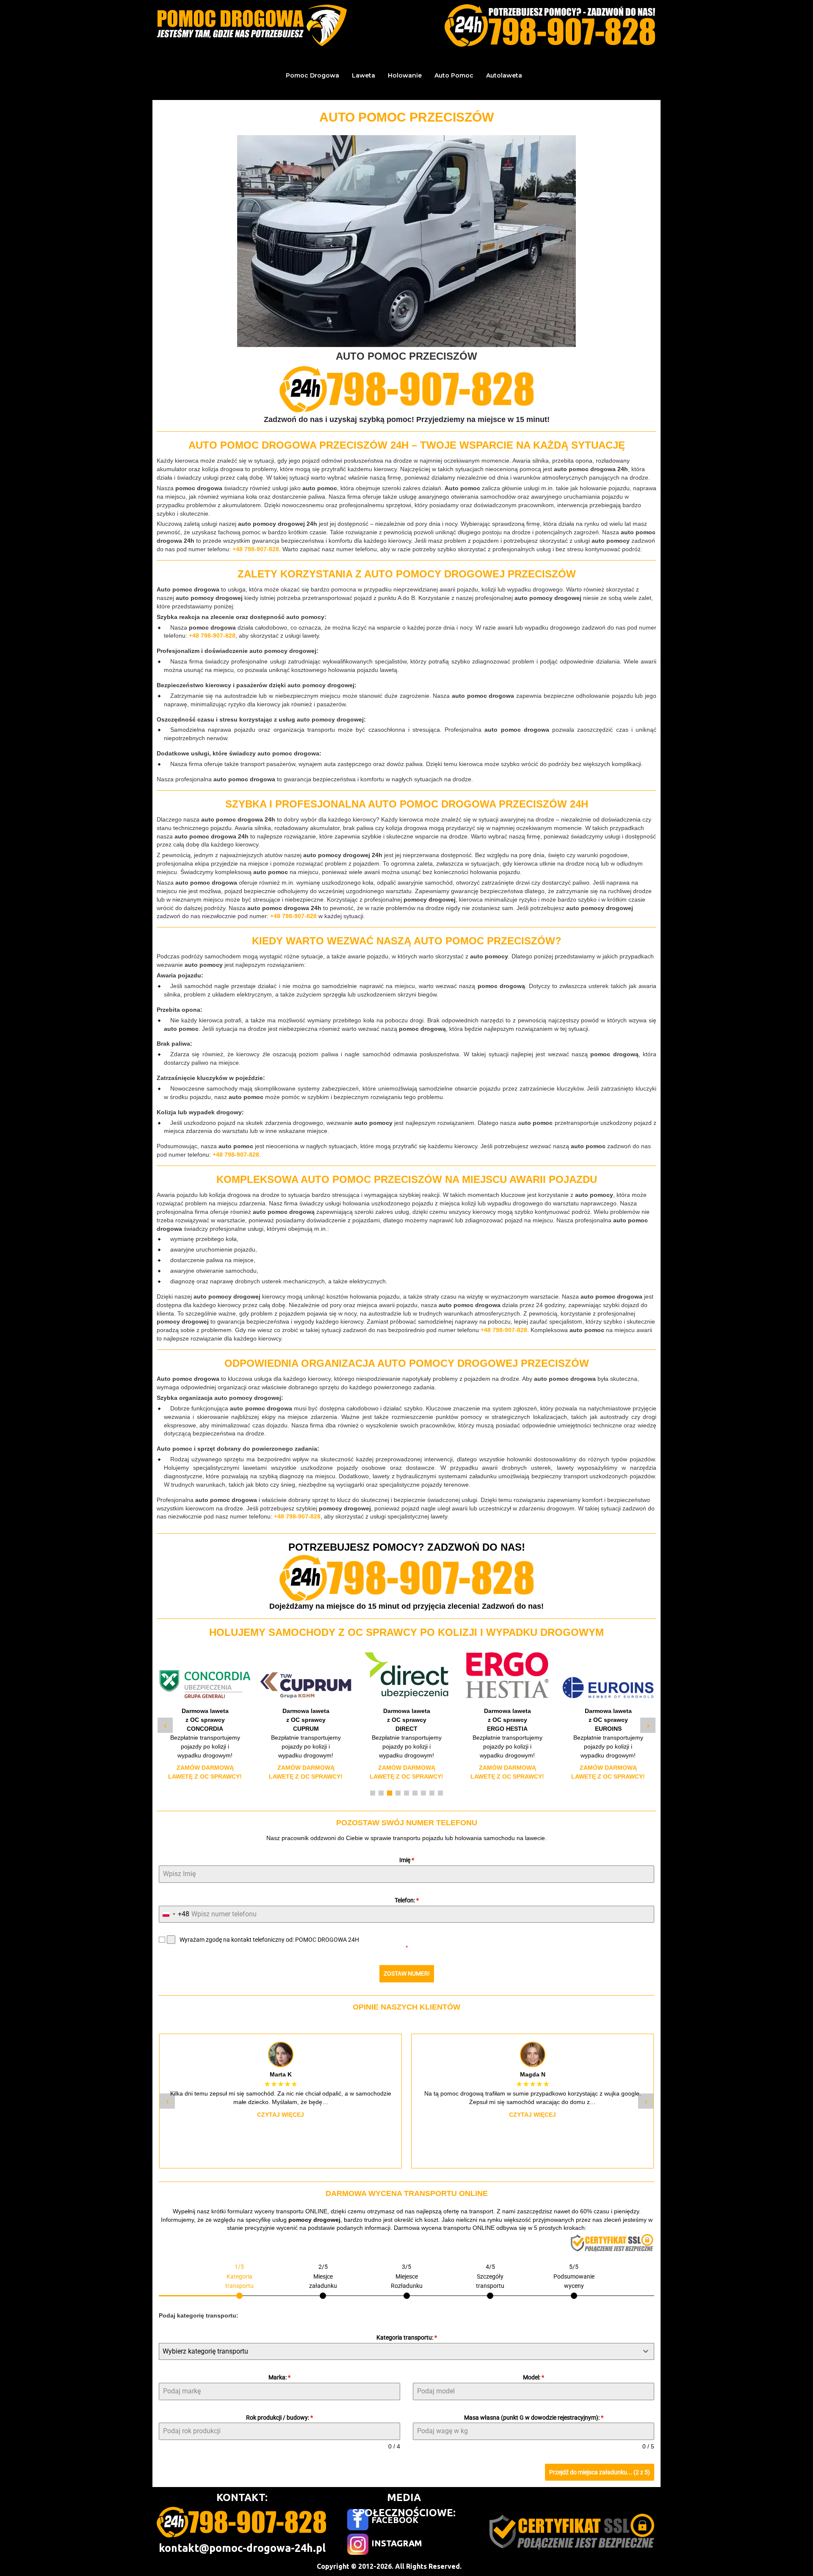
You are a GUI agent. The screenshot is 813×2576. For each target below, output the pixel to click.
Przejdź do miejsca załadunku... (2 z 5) (600, 2472)
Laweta (364, 75)
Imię (407, 1860)
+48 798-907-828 (256, 549)
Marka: (279, 2377)
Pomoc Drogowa (312, 75)
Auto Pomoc (454, 75)
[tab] (239, 2280)
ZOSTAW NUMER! (407, 1974)
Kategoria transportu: (407, 2337)
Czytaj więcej (281, 2115)
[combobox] (174, 1914)
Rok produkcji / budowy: (279, 2418)
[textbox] (398, 2351)
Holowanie (405, 75)
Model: (534, 2377)
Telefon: (407, 1900)
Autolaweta (504, 75)
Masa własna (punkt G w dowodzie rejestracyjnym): (534, 2418)
